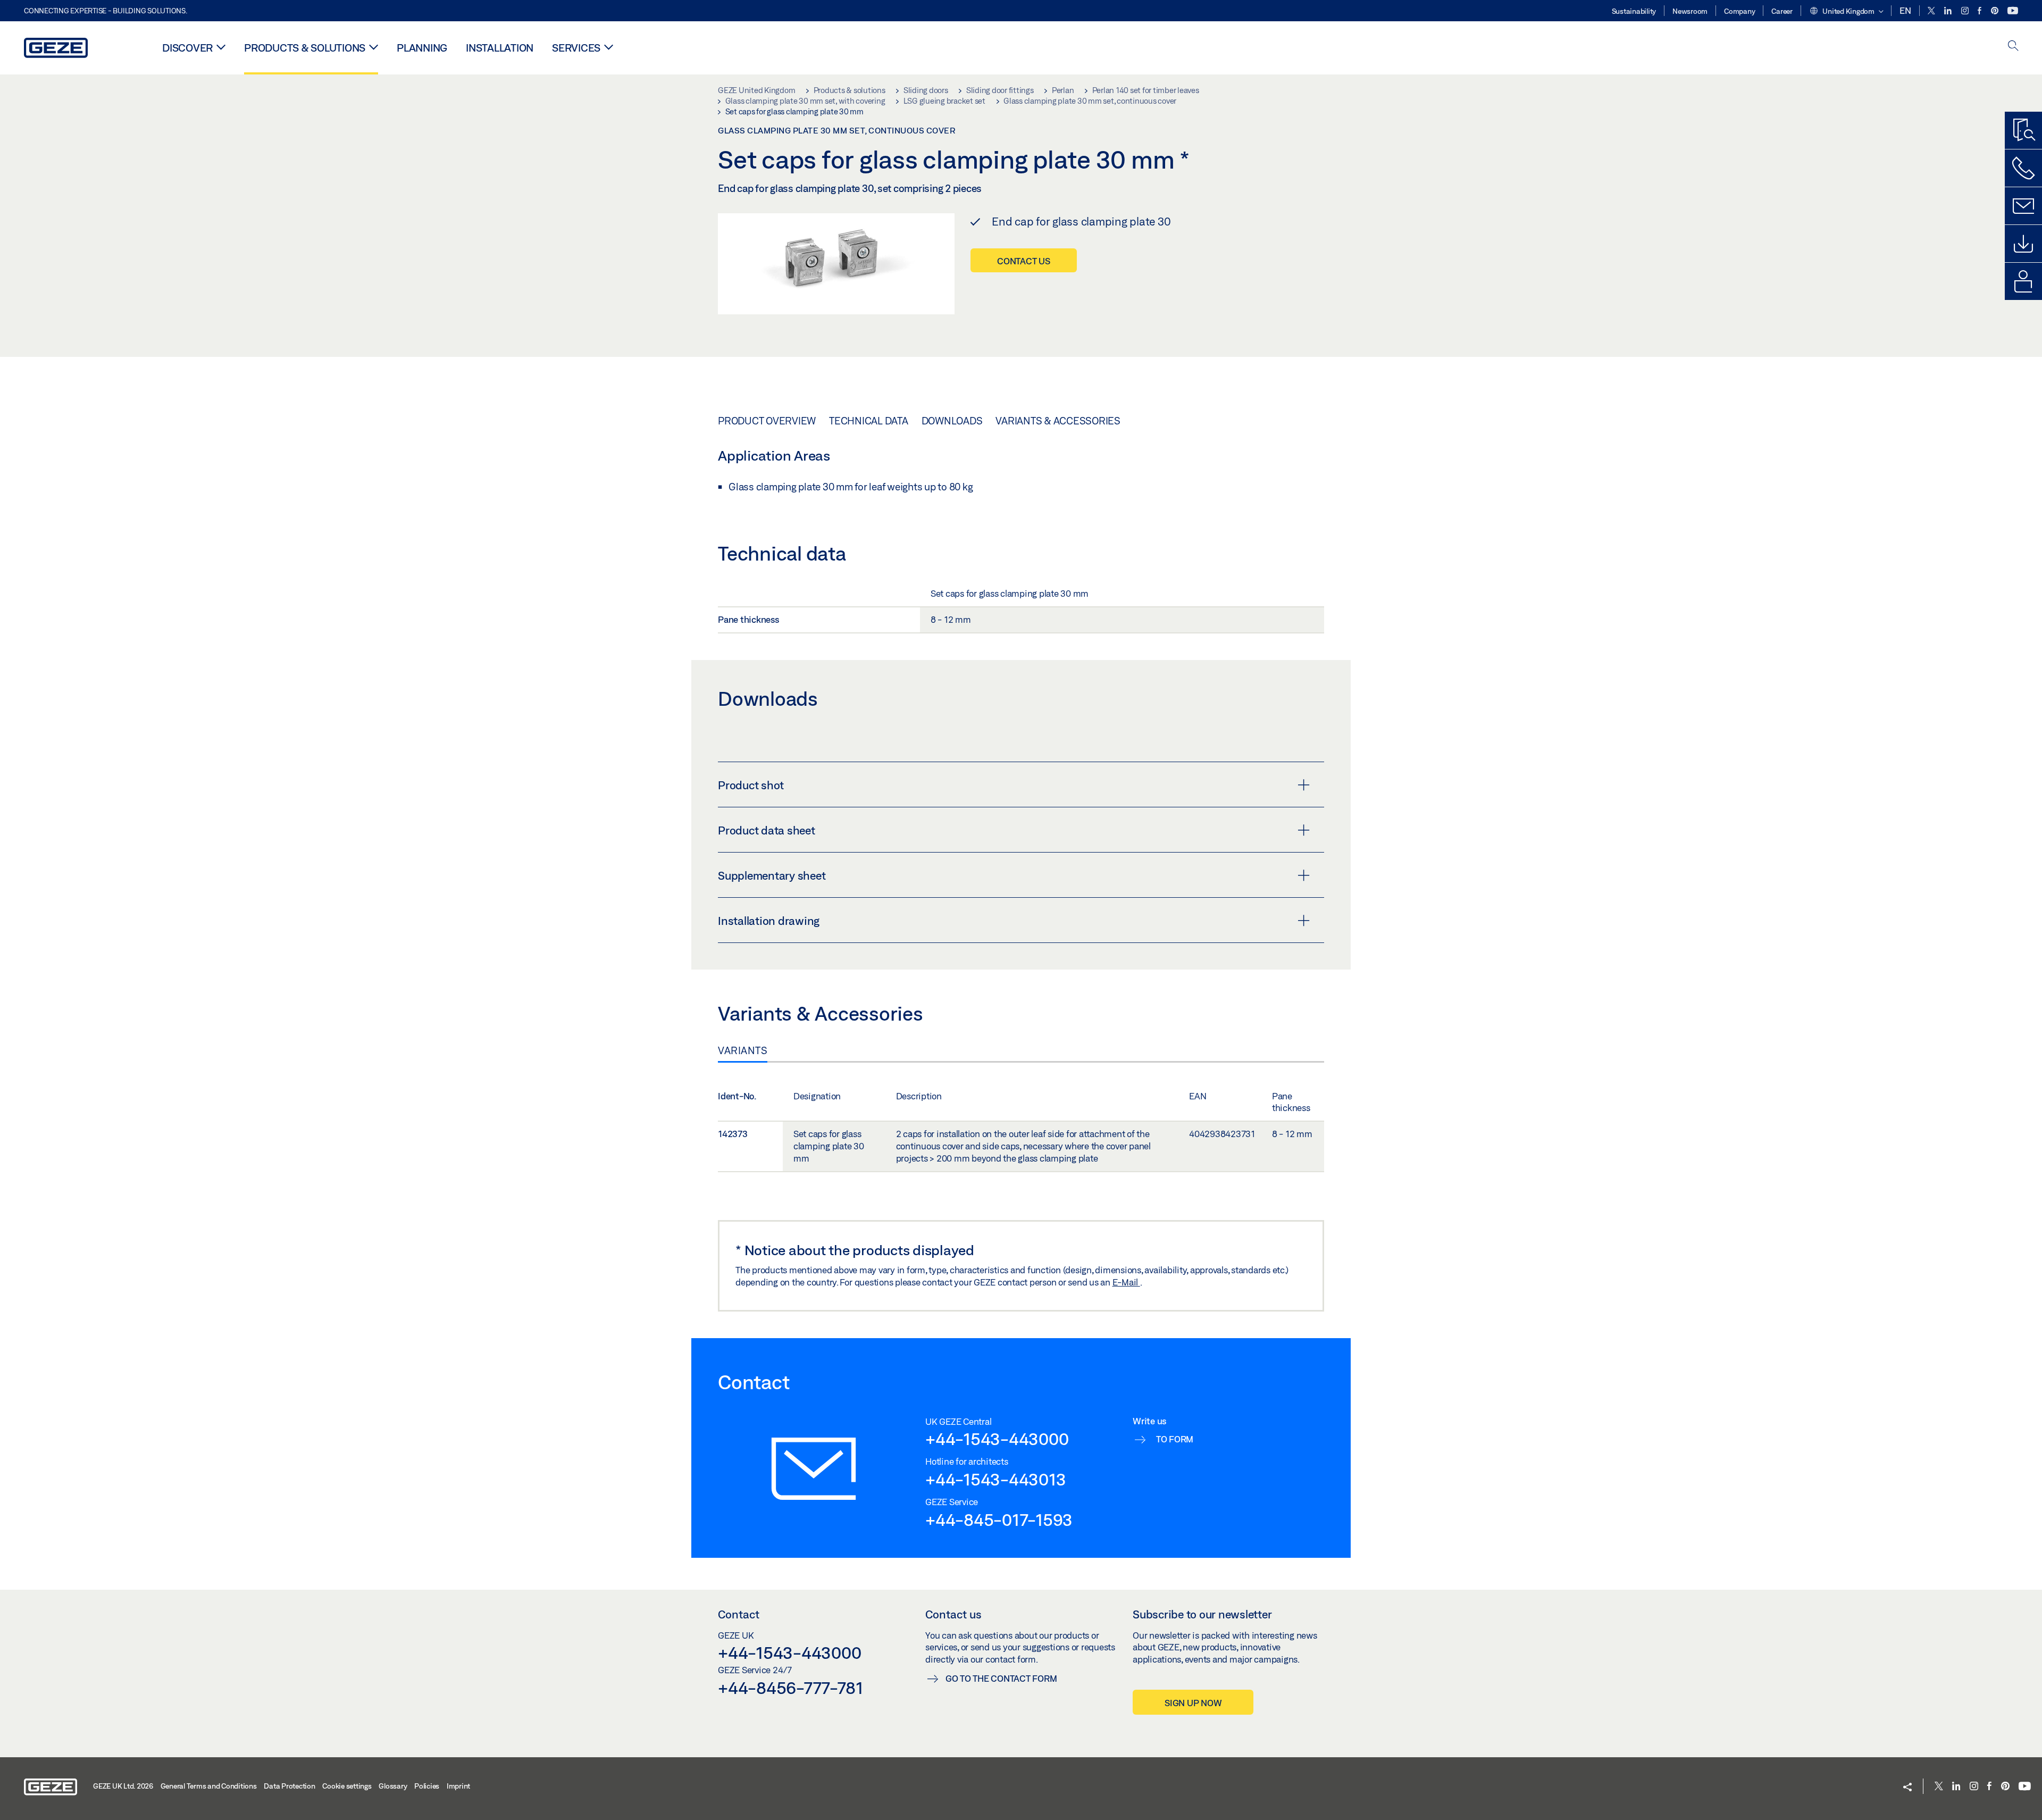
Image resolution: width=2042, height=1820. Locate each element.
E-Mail (1126, 1282)
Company (1739, 11)
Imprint (458, 1786)
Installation (500, 48)
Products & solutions (305, 48)
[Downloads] (2023, 244)
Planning (422, 48)
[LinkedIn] (1949, 11)
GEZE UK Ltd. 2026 (123, 1786)
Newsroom (1690, 11)
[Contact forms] (2023, 206)
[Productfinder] (2023, 130)
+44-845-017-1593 (999, 1520)
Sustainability (1634, 11)
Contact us (1024, 261)
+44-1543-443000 (997, 1439)
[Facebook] (1980, 11)
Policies (427, 1786)
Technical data (869, 421)
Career (1782, 11)
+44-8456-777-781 (790, 1688)
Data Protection (289, 1786)
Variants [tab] (743, 1050)
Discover (187, 48)
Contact (739, 1614)
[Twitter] (1932, 11)
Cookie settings (347, 1786)
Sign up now (1193, 1703)
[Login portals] (2023, 281)
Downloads (952, 421)
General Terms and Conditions (209, 1786)
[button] (1846, 12)
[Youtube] (2013, 11)
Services (576, 48)
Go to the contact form (1001, 1678)
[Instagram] (1966, 11)
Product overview (767, 421)
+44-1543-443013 (995, 1479)
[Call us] (2023, 168)
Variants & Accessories (1058, 421)
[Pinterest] (1995, 11)
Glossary (393, 1786)
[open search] (2013, 47)
